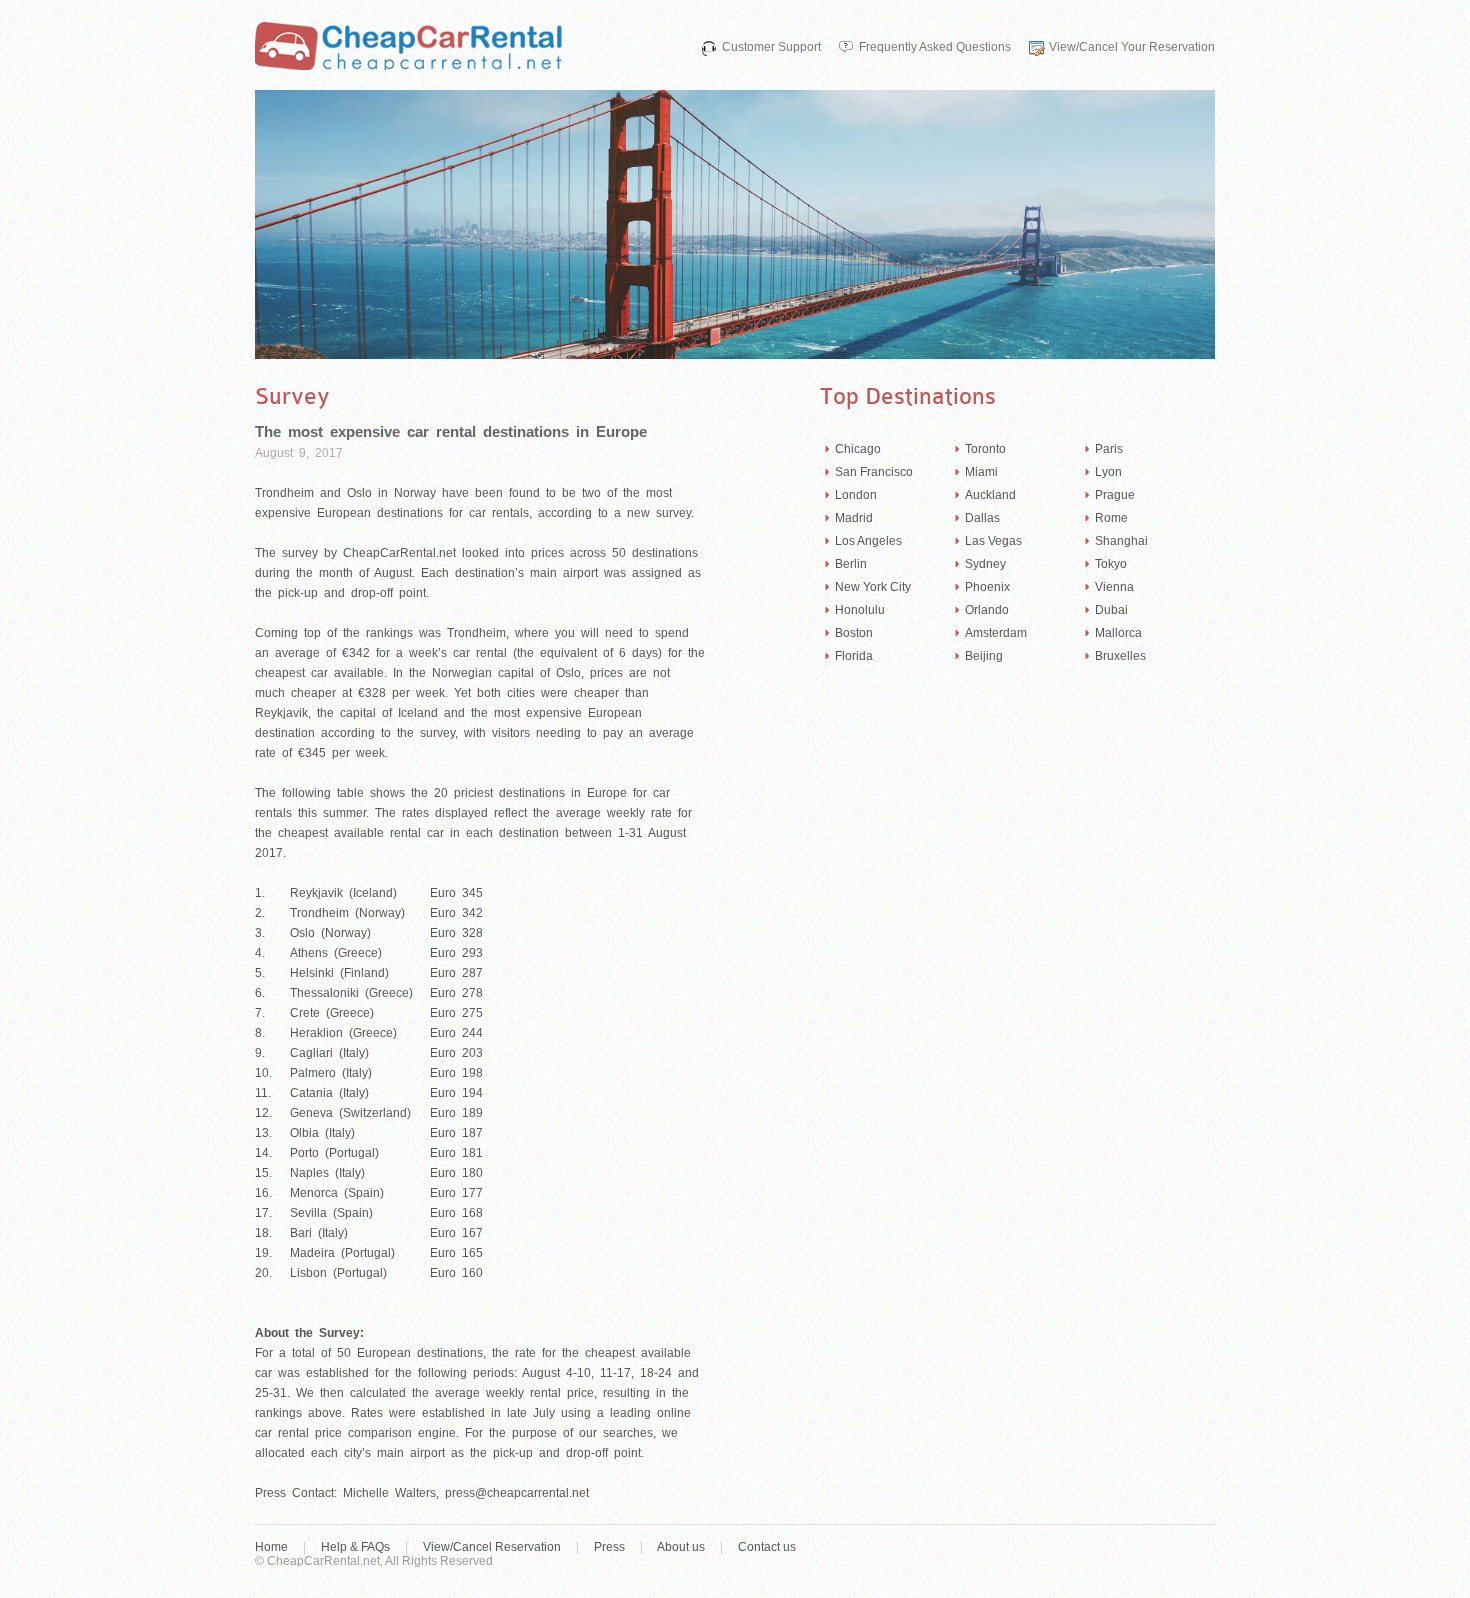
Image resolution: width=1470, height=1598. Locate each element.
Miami (981, 472)
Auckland (990, 495)
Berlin (851, 564)
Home (271, 1547)
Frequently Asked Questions (935, 47)
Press (609, 1547)
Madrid (854, 518)
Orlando (987, 610)
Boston (854, 633)
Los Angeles (868, 541)
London (856, 495)
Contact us (767, 1547)
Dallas (982, 518)
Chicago (858, 449)
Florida (854, 656)
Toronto (985, 449)
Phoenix (987, 587)
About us (681, 1547)
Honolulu (860, 610)
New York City (873, 587)
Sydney (985, 564)
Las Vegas (993, 541)
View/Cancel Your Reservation (1132, 47)
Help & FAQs (355, 1547)
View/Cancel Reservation (492, 1547)
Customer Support (771, 47)
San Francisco (874, 472)
